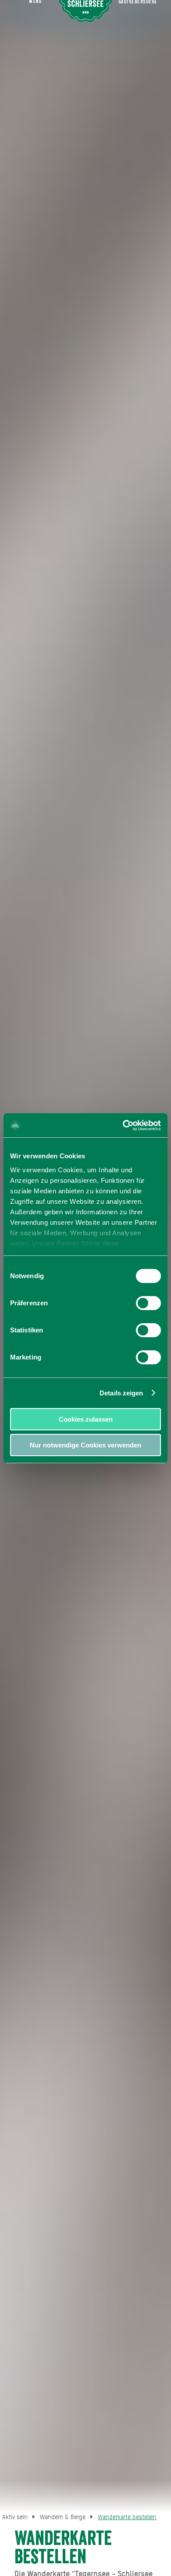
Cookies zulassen (86, 1419)
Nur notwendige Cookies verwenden (85, 1445)
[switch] (148, 1303)
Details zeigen (121, 1393)
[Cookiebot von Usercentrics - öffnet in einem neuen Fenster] (123, 1125)
